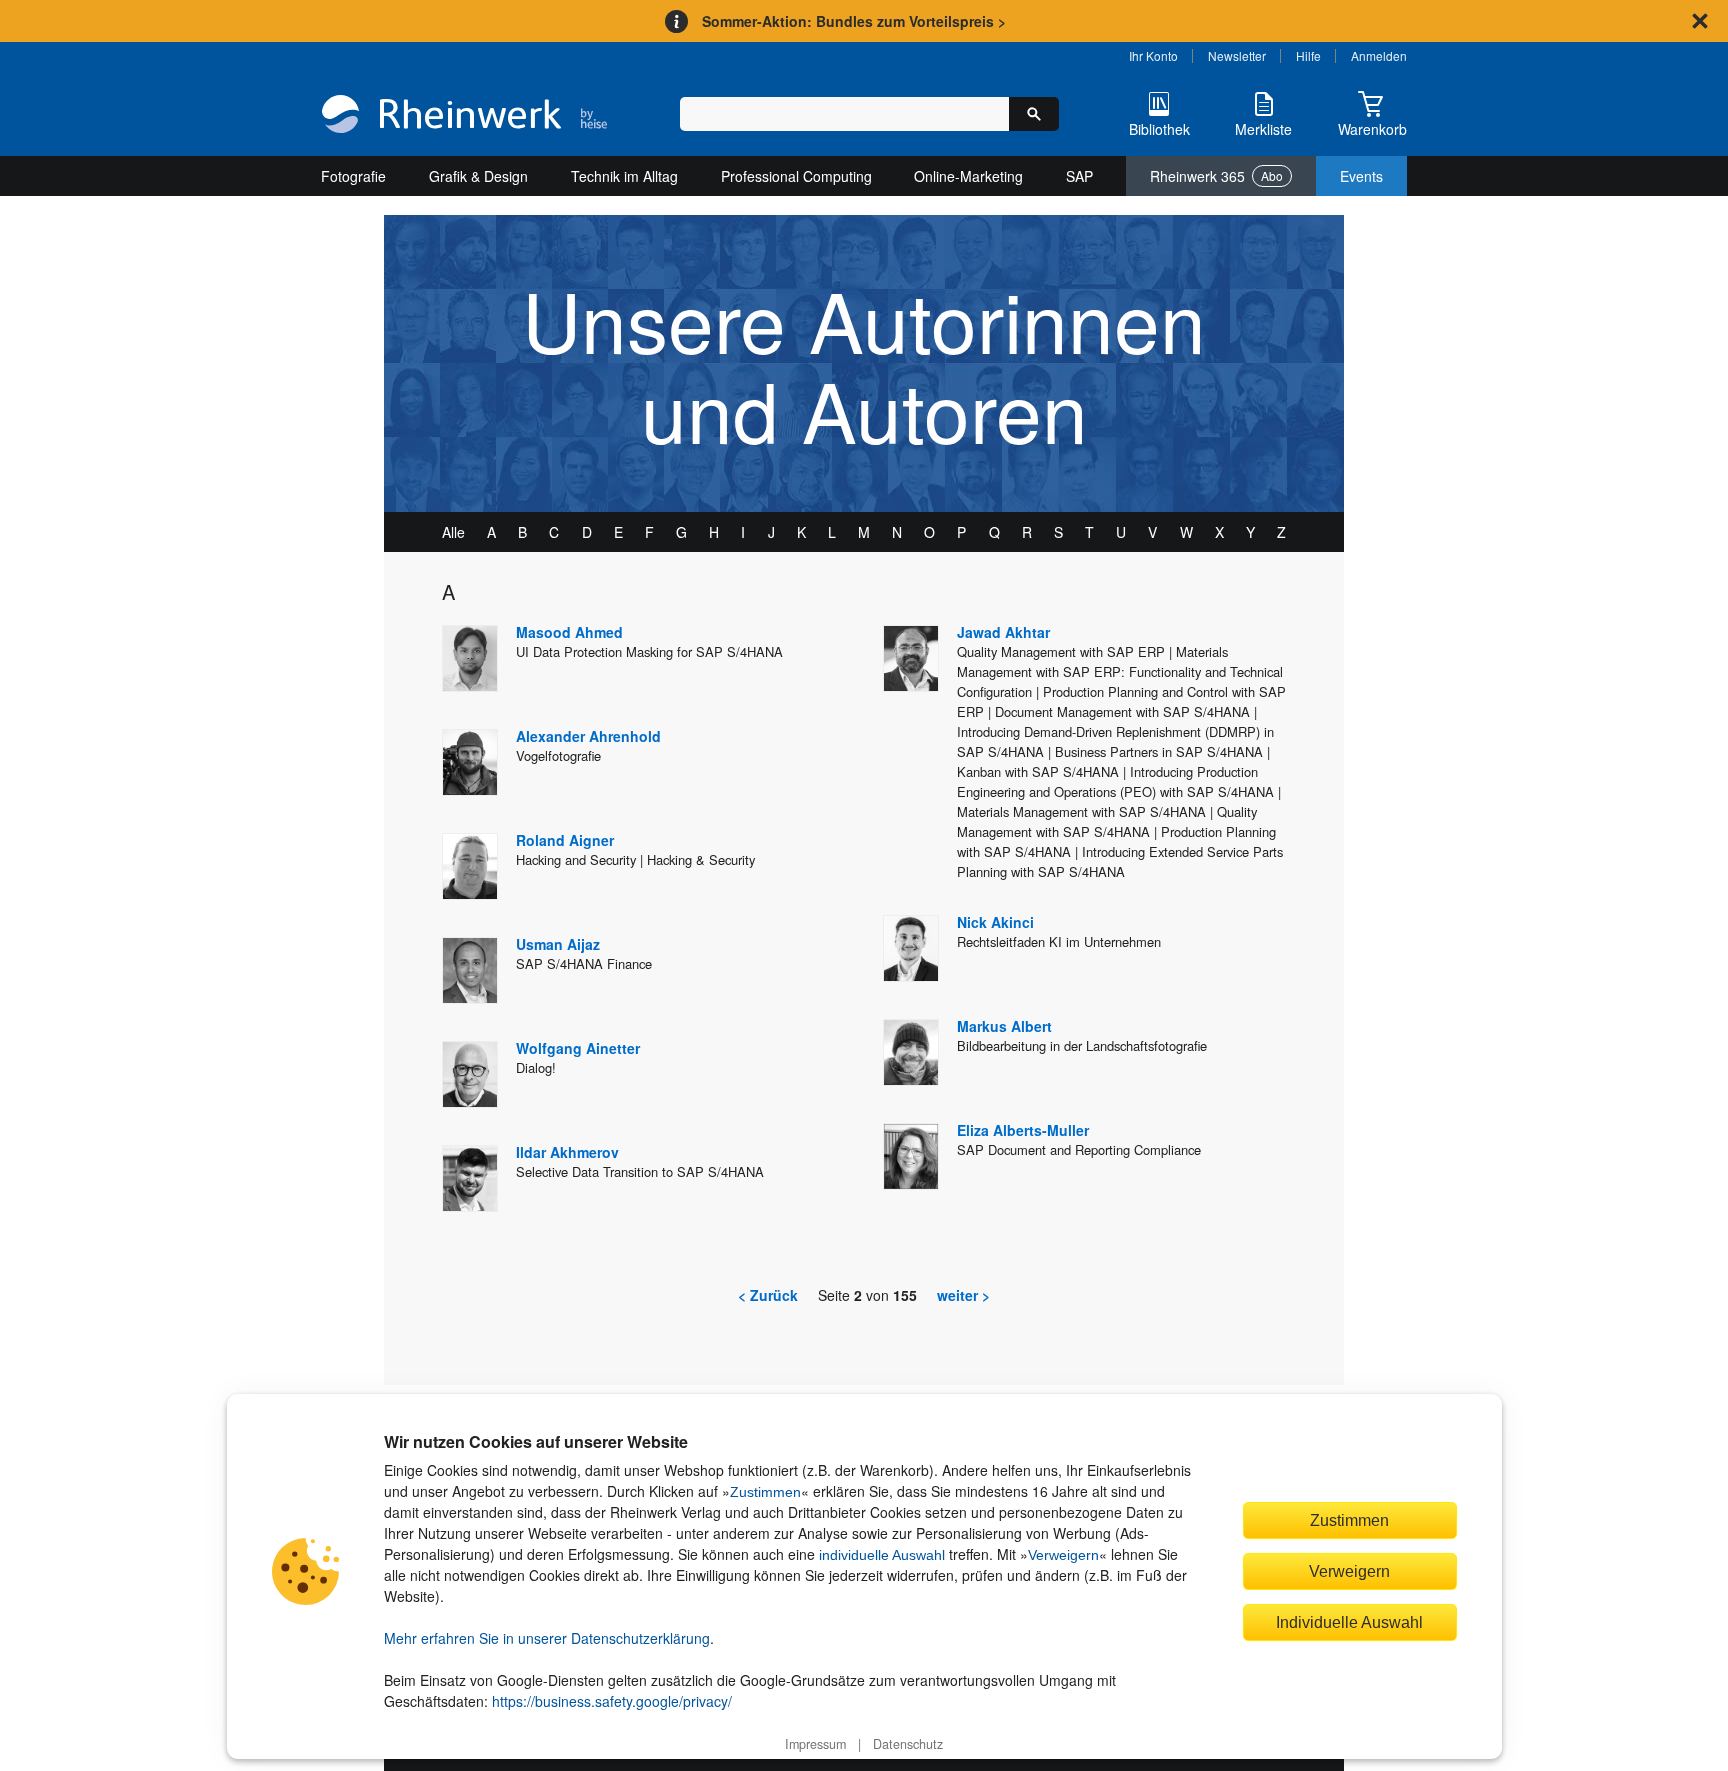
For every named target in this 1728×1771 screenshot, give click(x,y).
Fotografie (353, 176)
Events (1361, 176)
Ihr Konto (1153, 55)
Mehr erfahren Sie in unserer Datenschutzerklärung (547, 1638)
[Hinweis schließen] (1700, 21)
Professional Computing (796, 176)
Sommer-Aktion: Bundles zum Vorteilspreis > (854, 21)
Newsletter (1237, 55)
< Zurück (768, 1295)
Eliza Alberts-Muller (1023, 1130)
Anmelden (1379, 55)
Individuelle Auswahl (1349, 1622)
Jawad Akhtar (1003, 632)
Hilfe (1308, 55)
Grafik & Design (478, 176)
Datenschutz (908, 1744)
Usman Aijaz (558, 944)
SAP (1079, 176)
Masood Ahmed (569, 632)
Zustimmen (765, 1492)
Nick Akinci (995, 922)
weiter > (963, 1295)
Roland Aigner (565, 840)
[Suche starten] (1034, 114)
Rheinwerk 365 (1216, 176)
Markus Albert (1004, 1026)
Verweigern (1063, 1555)
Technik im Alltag (624, 176)
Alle (453, 532)
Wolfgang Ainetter (578, 1048)
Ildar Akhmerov (567, 1152)
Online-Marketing (968, 176)
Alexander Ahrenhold (588, 736)
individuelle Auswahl (882, 1555)
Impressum (815, 1744)
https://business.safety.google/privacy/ (612, 1701)
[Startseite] (464, 116)
